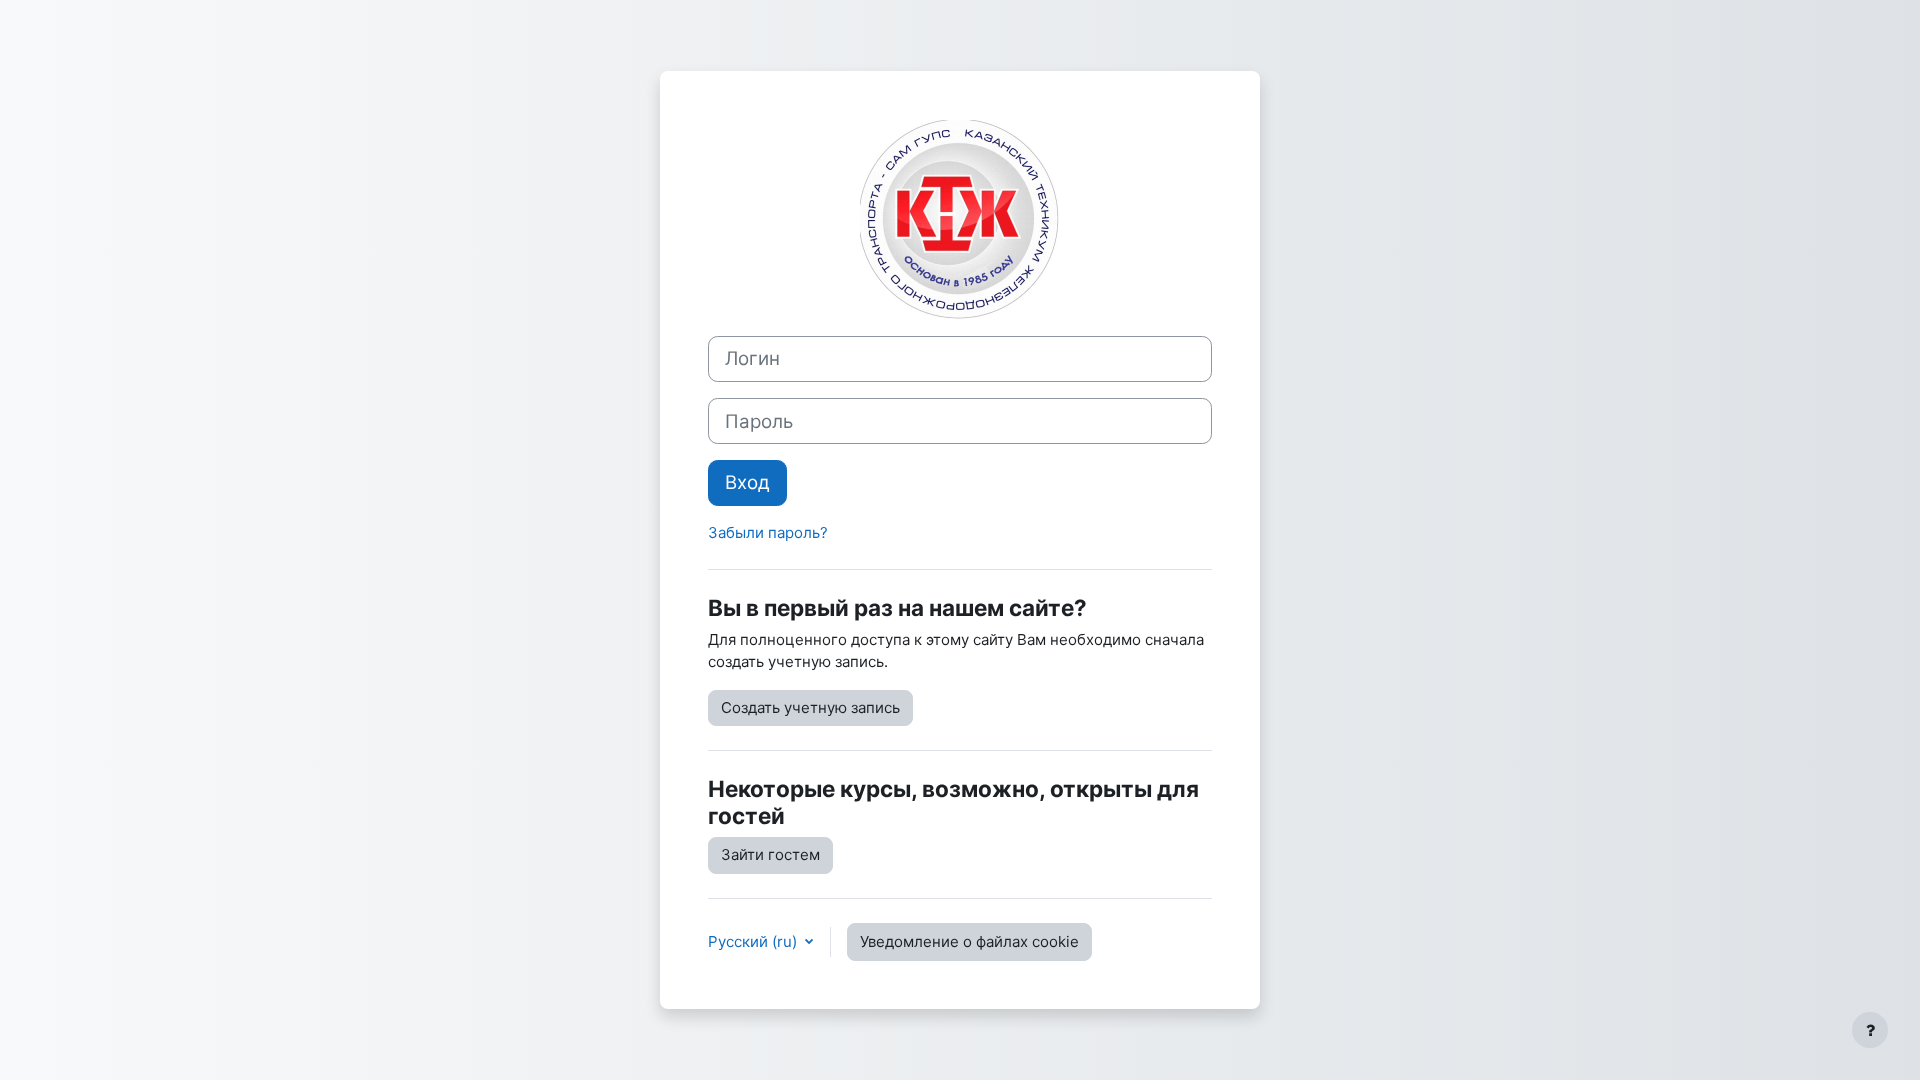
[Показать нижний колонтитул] (1870, 1030)
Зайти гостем (770, 854)
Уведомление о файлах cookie (969, 941)
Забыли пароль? (768, 532)
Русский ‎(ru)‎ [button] (754, 941)
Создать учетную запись (810, 707)
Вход (747, 482)
